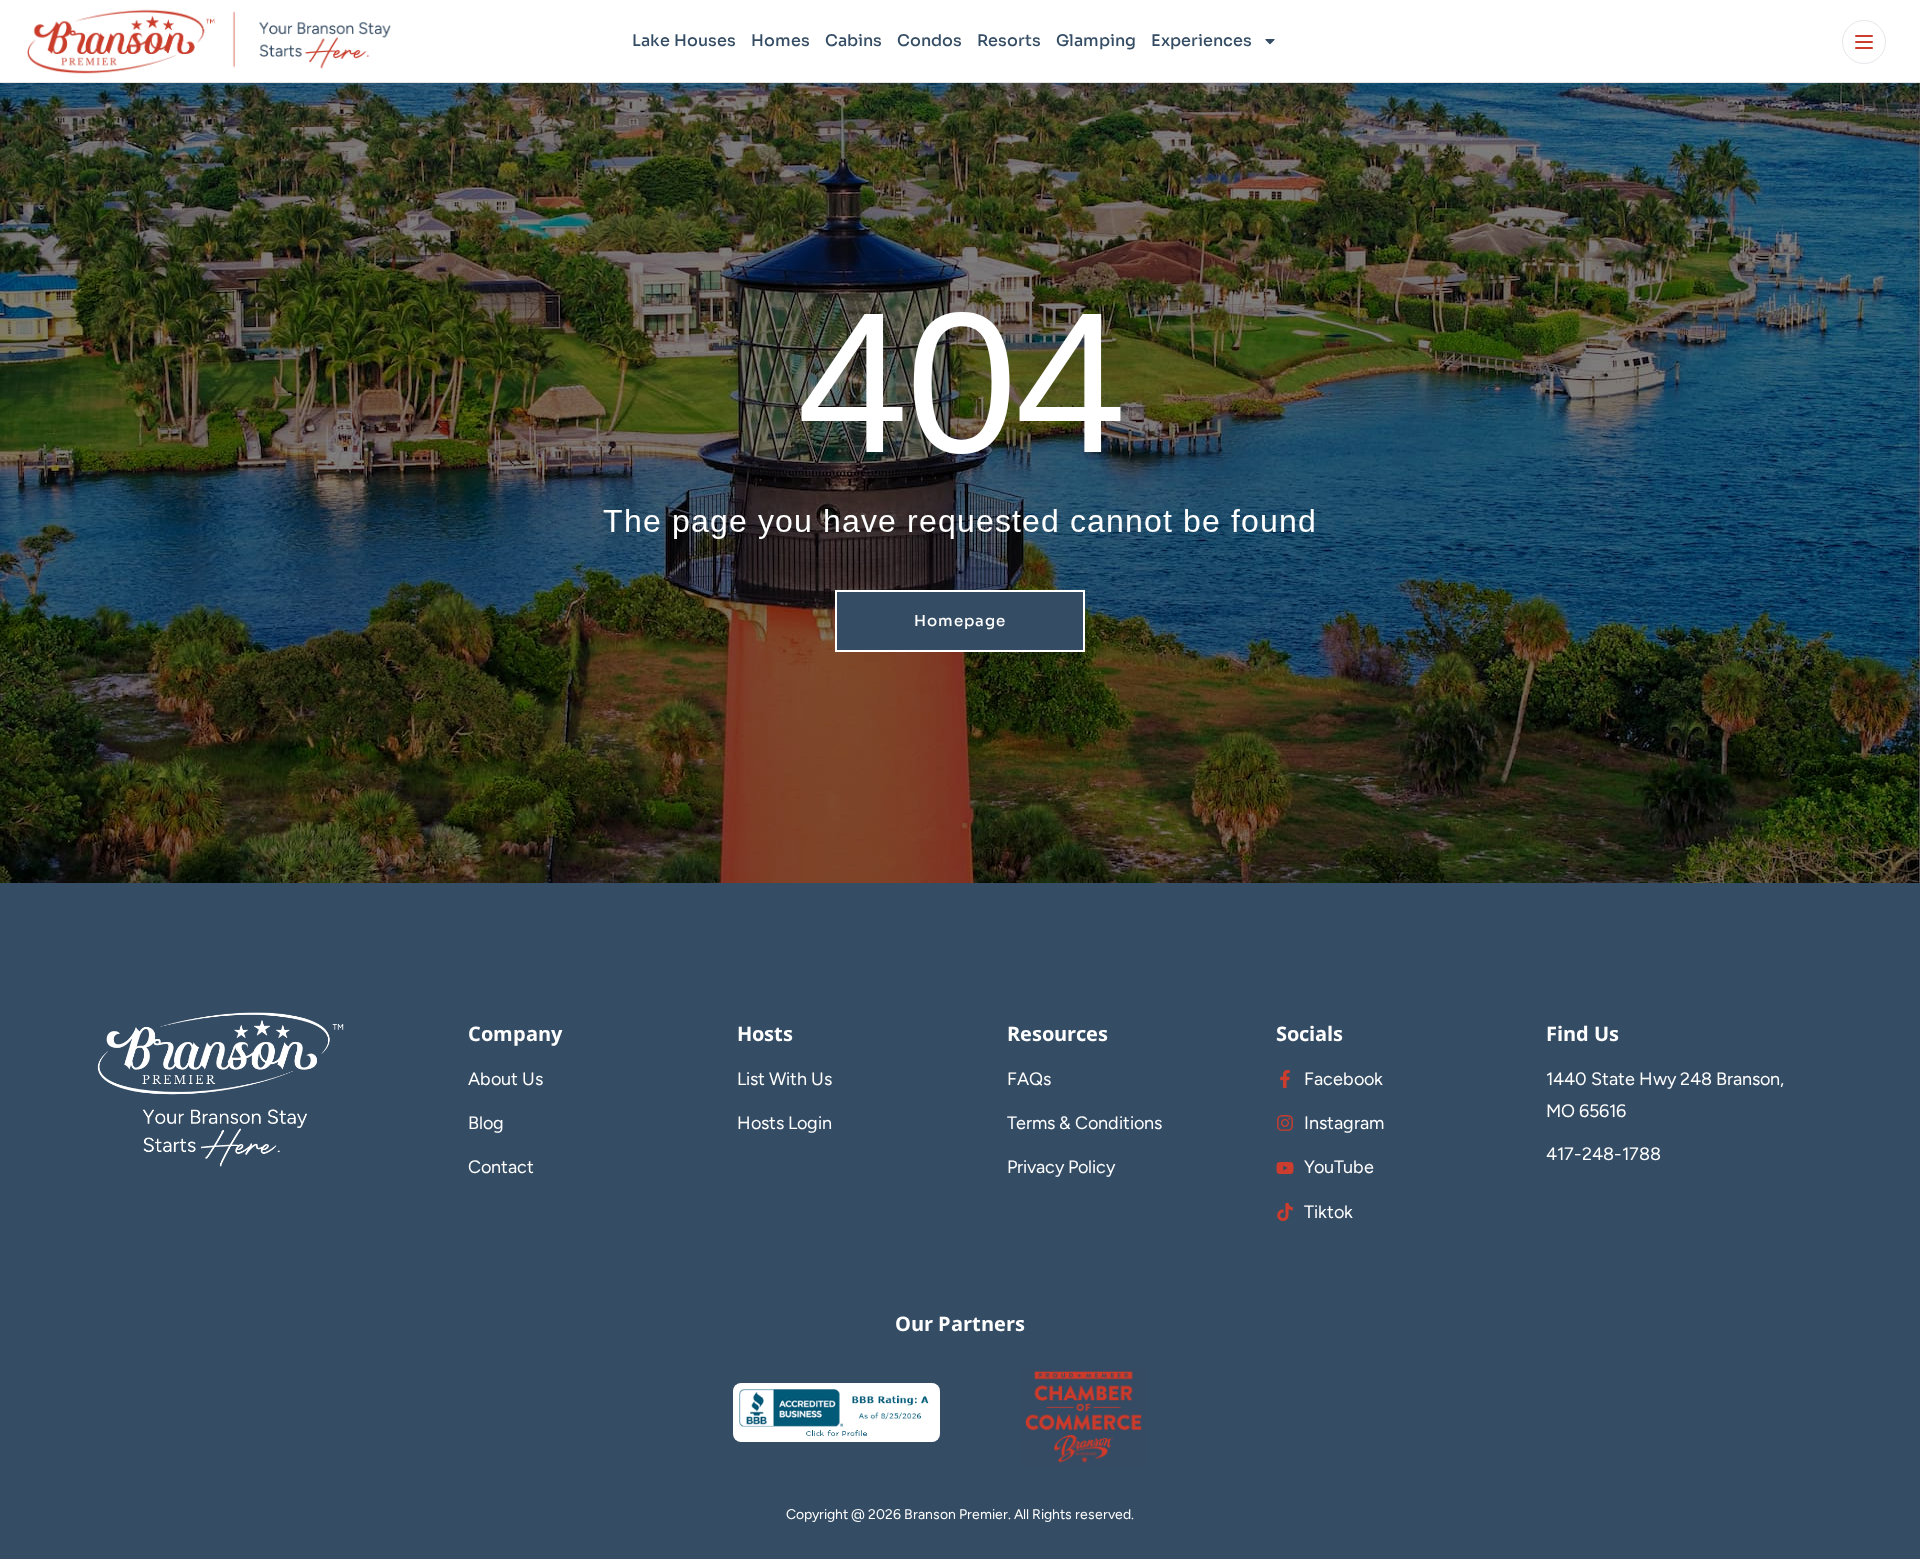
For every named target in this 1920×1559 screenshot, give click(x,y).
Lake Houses (684, 40)
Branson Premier (956, 1514)
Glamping (1096, 40)
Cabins (853, 40)
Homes (780, 40)
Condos (929, 40)
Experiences (1201, 40)
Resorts (1009, 40)
